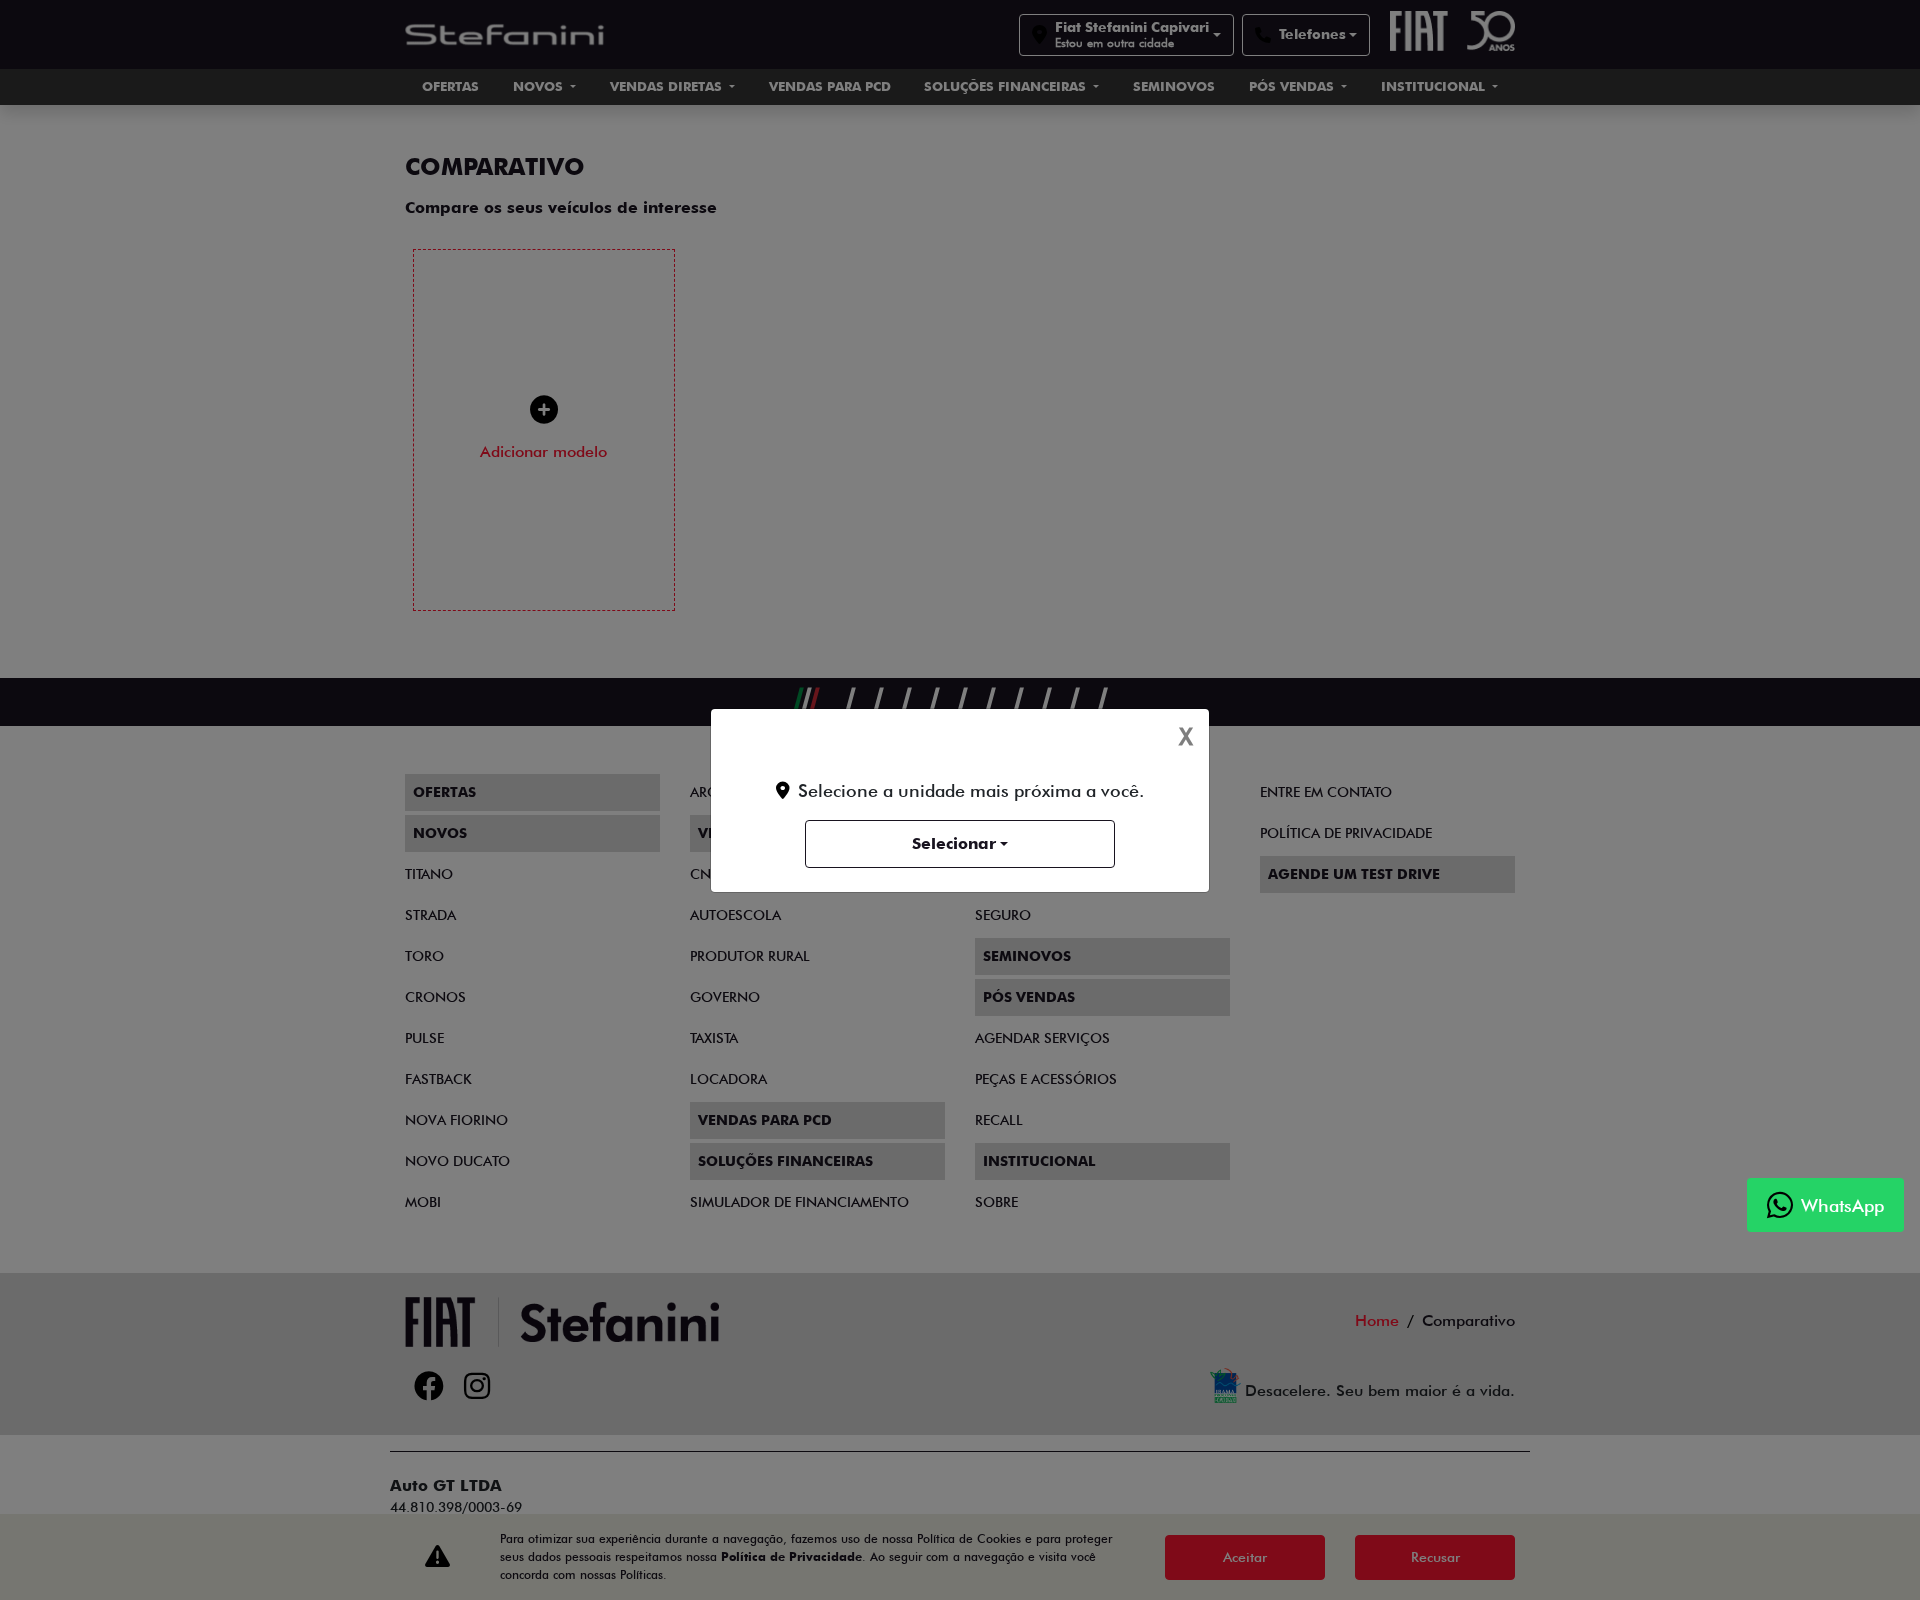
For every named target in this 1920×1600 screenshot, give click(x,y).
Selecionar (954, 843)
